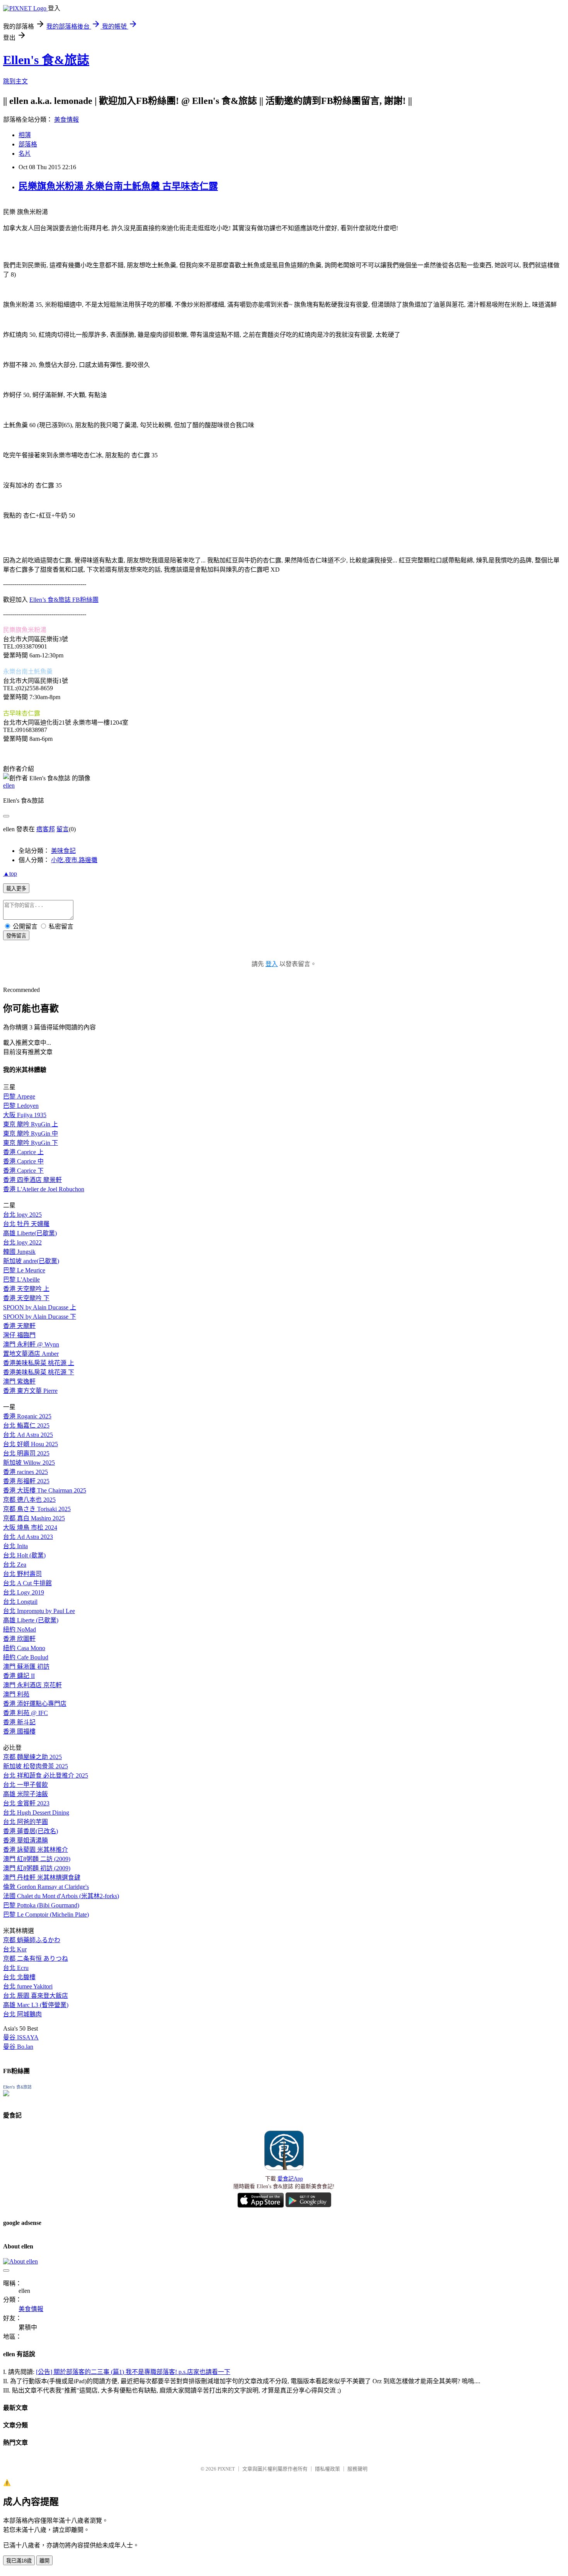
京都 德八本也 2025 (29, 1500)
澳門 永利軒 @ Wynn (31, 1344)
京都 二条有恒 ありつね (36, 1959)
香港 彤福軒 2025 (26, 1481)
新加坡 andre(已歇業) (31, 1261)
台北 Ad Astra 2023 (28, 1537)
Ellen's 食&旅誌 (46, 60)
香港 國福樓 (19, 1731)
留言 (63, 829)
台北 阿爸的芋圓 (26, 1822)
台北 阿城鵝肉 (22, 2014)
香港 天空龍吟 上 (26, 1289)
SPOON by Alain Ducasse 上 (40, 1307)
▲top (10, 874)
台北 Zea (15, 1565)
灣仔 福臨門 (19, 1335)
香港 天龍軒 (19, 1326)
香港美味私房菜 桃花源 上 (39, 1363)
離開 (44, 2561)
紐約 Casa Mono (24, 1648)
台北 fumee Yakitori (28, 1986)
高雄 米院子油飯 (26, 1794)
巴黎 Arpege (19, 1096)
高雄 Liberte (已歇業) (31, 1620)
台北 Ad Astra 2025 (28, 1435)
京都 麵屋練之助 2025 (32, 1757)
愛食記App (290, 2179)
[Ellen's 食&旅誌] (6, 2094)
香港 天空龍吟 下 (26, 1298)
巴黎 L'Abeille (21, 1280)
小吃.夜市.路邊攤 (74, 860)
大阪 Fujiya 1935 (25, 1115)
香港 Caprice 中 (23, 1161)
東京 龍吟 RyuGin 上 (31, 1124)
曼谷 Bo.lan (18, 2047)
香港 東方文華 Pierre (30, 1391)
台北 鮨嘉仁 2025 (26, 1426)
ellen (9, 785)
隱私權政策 (327, 2469)
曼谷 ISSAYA (21, 2037)
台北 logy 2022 (22, 1242)
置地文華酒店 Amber (31, 1354)
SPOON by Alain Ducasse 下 (40, 1317)
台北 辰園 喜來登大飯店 (36, 1996)
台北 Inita (15, 1546)
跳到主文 (15, 81)
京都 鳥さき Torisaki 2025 (37, 1509)
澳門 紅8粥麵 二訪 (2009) (37, 1859)
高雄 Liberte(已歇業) (30, 1233)
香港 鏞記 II (19, 1676)
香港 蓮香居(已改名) (31, 1831)
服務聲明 (357, 2469)
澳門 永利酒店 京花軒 (32, 1685)
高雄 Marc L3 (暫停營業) (36, 2005)
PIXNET (226, 2469)
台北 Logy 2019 (24, 1592)
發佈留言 (16, 936)
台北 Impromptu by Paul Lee (39, 1611)
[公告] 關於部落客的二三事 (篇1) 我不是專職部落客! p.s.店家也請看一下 (133, 2372)
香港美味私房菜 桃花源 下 (39, 1372)
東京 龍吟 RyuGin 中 (31, 1133)
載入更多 (16, 889)
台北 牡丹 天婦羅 (26, 1224)
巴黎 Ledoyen (21, 1106)
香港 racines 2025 (26, 1472)
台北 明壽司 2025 (26, 1453)
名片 (25, 154)
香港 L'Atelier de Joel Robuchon (44, 1189)
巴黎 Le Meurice (24, 1270)
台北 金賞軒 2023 (26, 1803)
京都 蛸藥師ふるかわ (32, 1940)
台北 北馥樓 (19, 1977)
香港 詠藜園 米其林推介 (36, 1850)
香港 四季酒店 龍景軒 (32, 1180)
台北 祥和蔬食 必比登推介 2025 (46, 1775)
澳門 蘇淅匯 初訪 (26, 1667)
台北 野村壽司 (22, 1574)
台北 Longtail (20, 1602)
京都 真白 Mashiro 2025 (34, 1518)
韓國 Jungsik (19, 1252)
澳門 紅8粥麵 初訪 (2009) (37, 1868)
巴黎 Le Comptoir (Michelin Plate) (46, 1915)
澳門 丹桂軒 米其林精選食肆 (42, 1877)
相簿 (25, 135)
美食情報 (66, 120)
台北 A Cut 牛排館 (27, 1583)
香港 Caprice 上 (23, 1152)
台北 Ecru (16, 1968)
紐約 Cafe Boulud (26, 1657)
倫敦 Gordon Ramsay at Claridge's (46, 1887)
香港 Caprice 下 (23, 1171)
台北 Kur (15, 1949)
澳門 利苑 (16, 1694)
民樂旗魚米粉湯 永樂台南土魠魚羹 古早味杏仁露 (118, 186)
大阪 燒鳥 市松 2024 (30, 1527)
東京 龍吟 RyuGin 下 (31, 1143)
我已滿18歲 (19, 2561)
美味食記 (63, 851)
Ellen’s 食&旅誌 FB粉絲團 (64, 600)
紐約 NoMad (20, 1629)
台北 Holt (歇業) (24, 1555)
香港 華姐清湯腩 (26, 1840)
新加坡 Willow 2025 (29, 1463)
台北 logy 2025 (22, 1215)
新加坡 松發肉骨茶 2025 (36, 1766)
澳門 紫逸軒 (19, 1381)
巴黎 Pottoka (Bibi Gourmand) (41, 1905)
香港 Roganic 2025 (27, 1416)
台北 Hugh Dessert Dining (36, 1813)
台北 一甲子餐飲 (26, 1785)
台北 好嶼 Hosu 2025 (31, 1444)
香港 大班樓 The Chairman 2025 (45, 1490)
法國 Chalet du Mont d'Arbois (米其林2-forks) (61, 1896)
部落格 (28, 144)
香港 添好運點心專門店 (35, 1704)
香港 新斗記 (19, 1722)
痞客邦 (46, 829)
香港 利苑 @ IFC (26, 1713)
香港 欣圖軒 (19, 1639)
